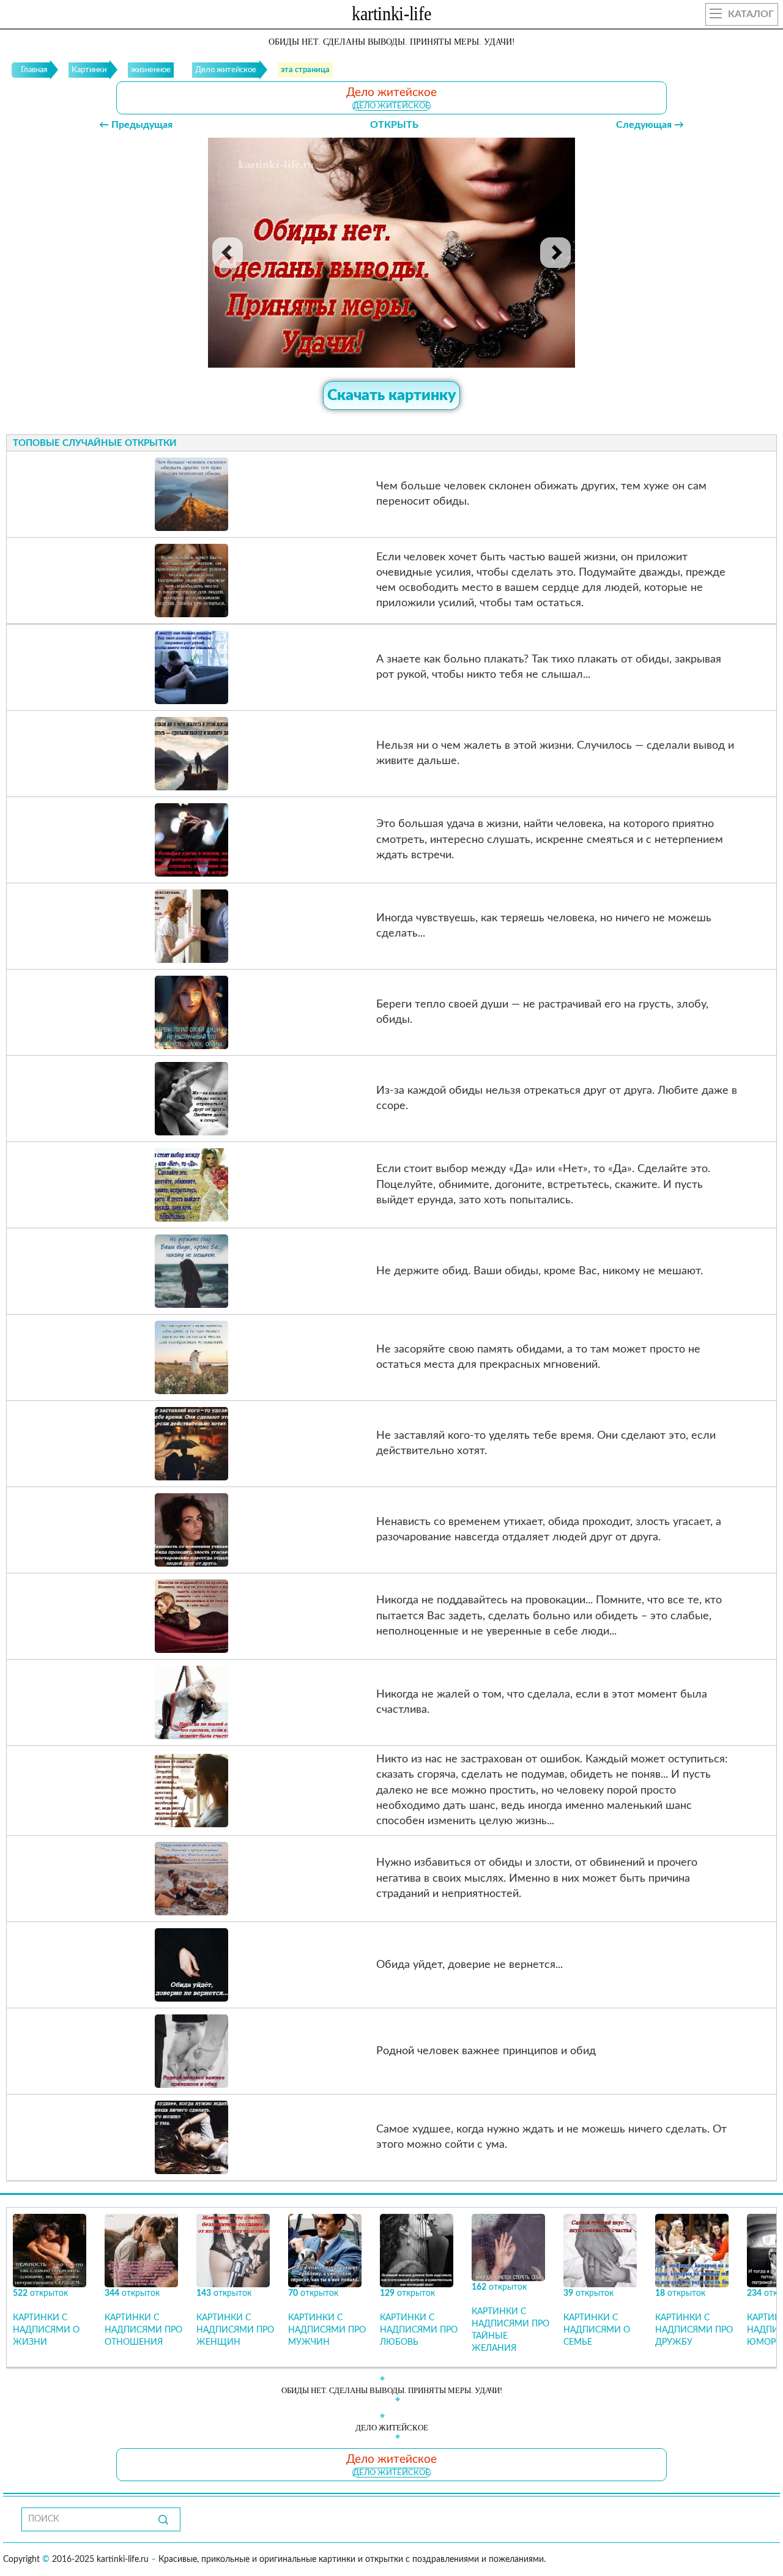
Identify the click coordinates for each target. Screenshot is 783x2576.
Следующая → (650, 125)
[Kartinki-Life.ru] (391, 16)
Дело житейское (391, 106)
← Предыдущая (136, 125)
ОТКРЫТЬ (394, 125)
